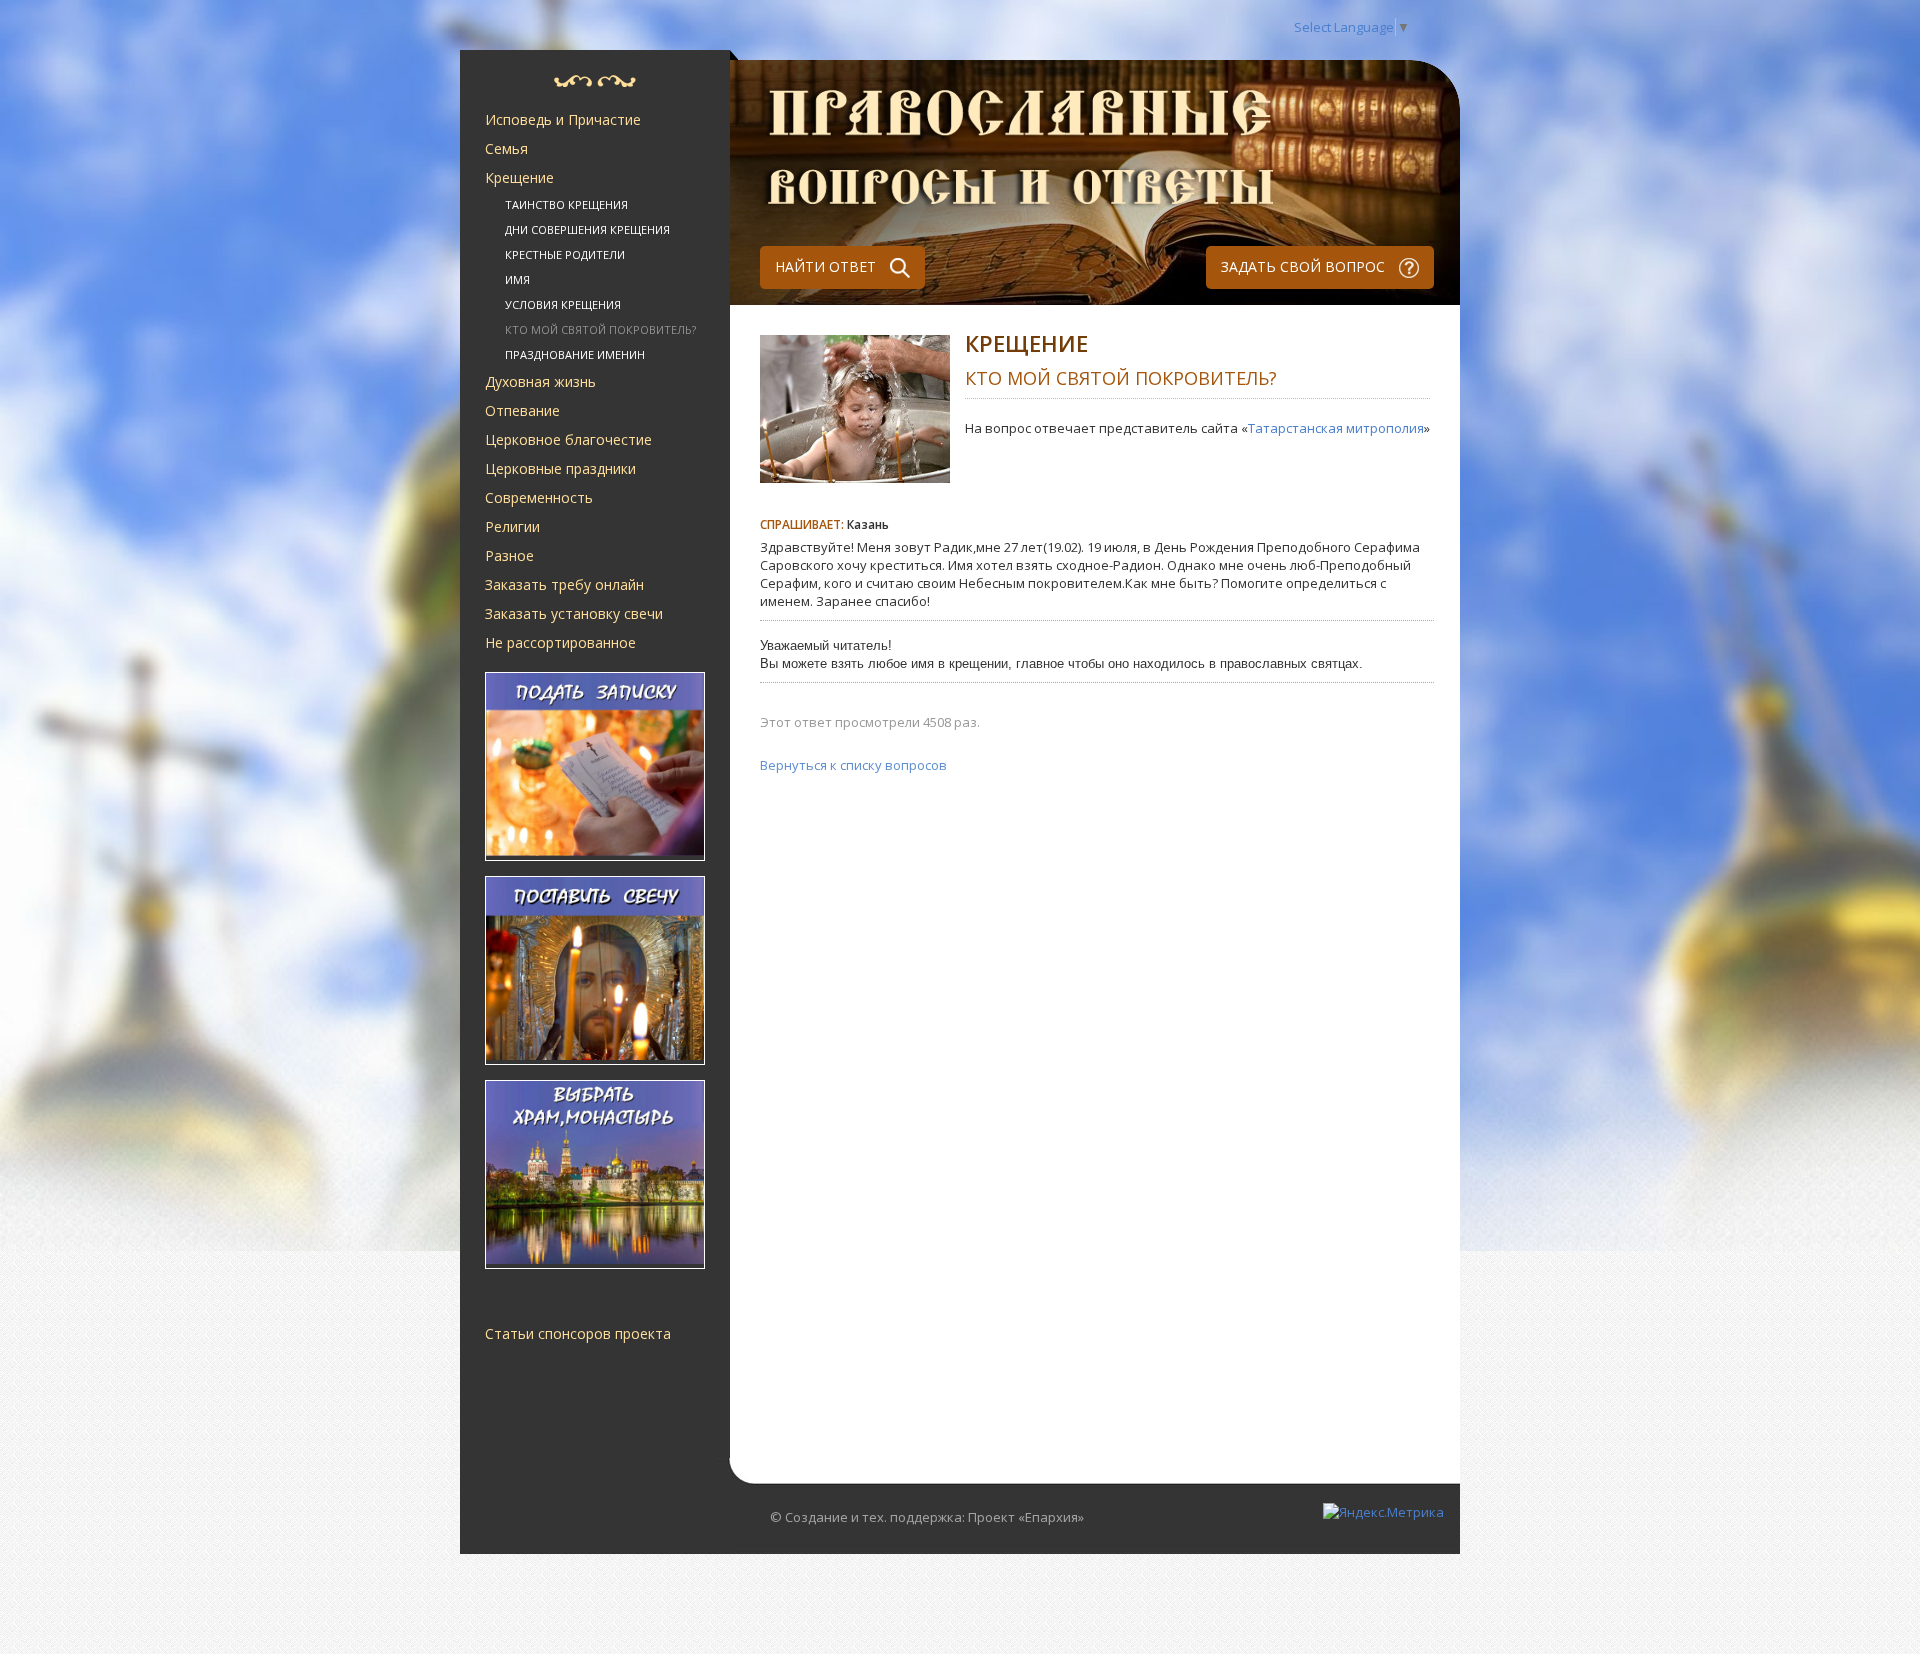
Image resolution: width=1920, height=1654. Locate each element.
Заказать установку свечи (574, 613)
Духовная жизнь (540, 381)
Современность (539, 497)
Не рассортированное (560, 642)
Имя (517, 279)
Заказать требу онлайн (564, 584)
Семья (506, 148)
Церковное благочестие (568, 439)
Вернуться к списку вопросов (853, 765)
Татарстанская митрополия (1336, 428)
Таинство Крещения (566, 204)
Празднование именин (575, 354)
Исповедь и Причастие (563, 119)
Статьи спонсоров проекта (578, 1333)
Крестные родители (565, 254)
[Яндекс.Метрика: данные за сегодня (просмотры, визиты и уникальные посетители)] (1383, 1512)
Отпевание (522, 410)
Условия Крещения (563, 304)
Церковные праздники (560, 468)
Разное (509, 555)
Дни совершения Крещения (587, 229)
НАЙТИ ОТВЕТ (827, 266)
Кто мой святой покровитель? (600, 329)
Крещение (519, 177)
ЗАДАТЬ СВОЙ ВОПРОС (1305, 266)
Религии (512, 526)
